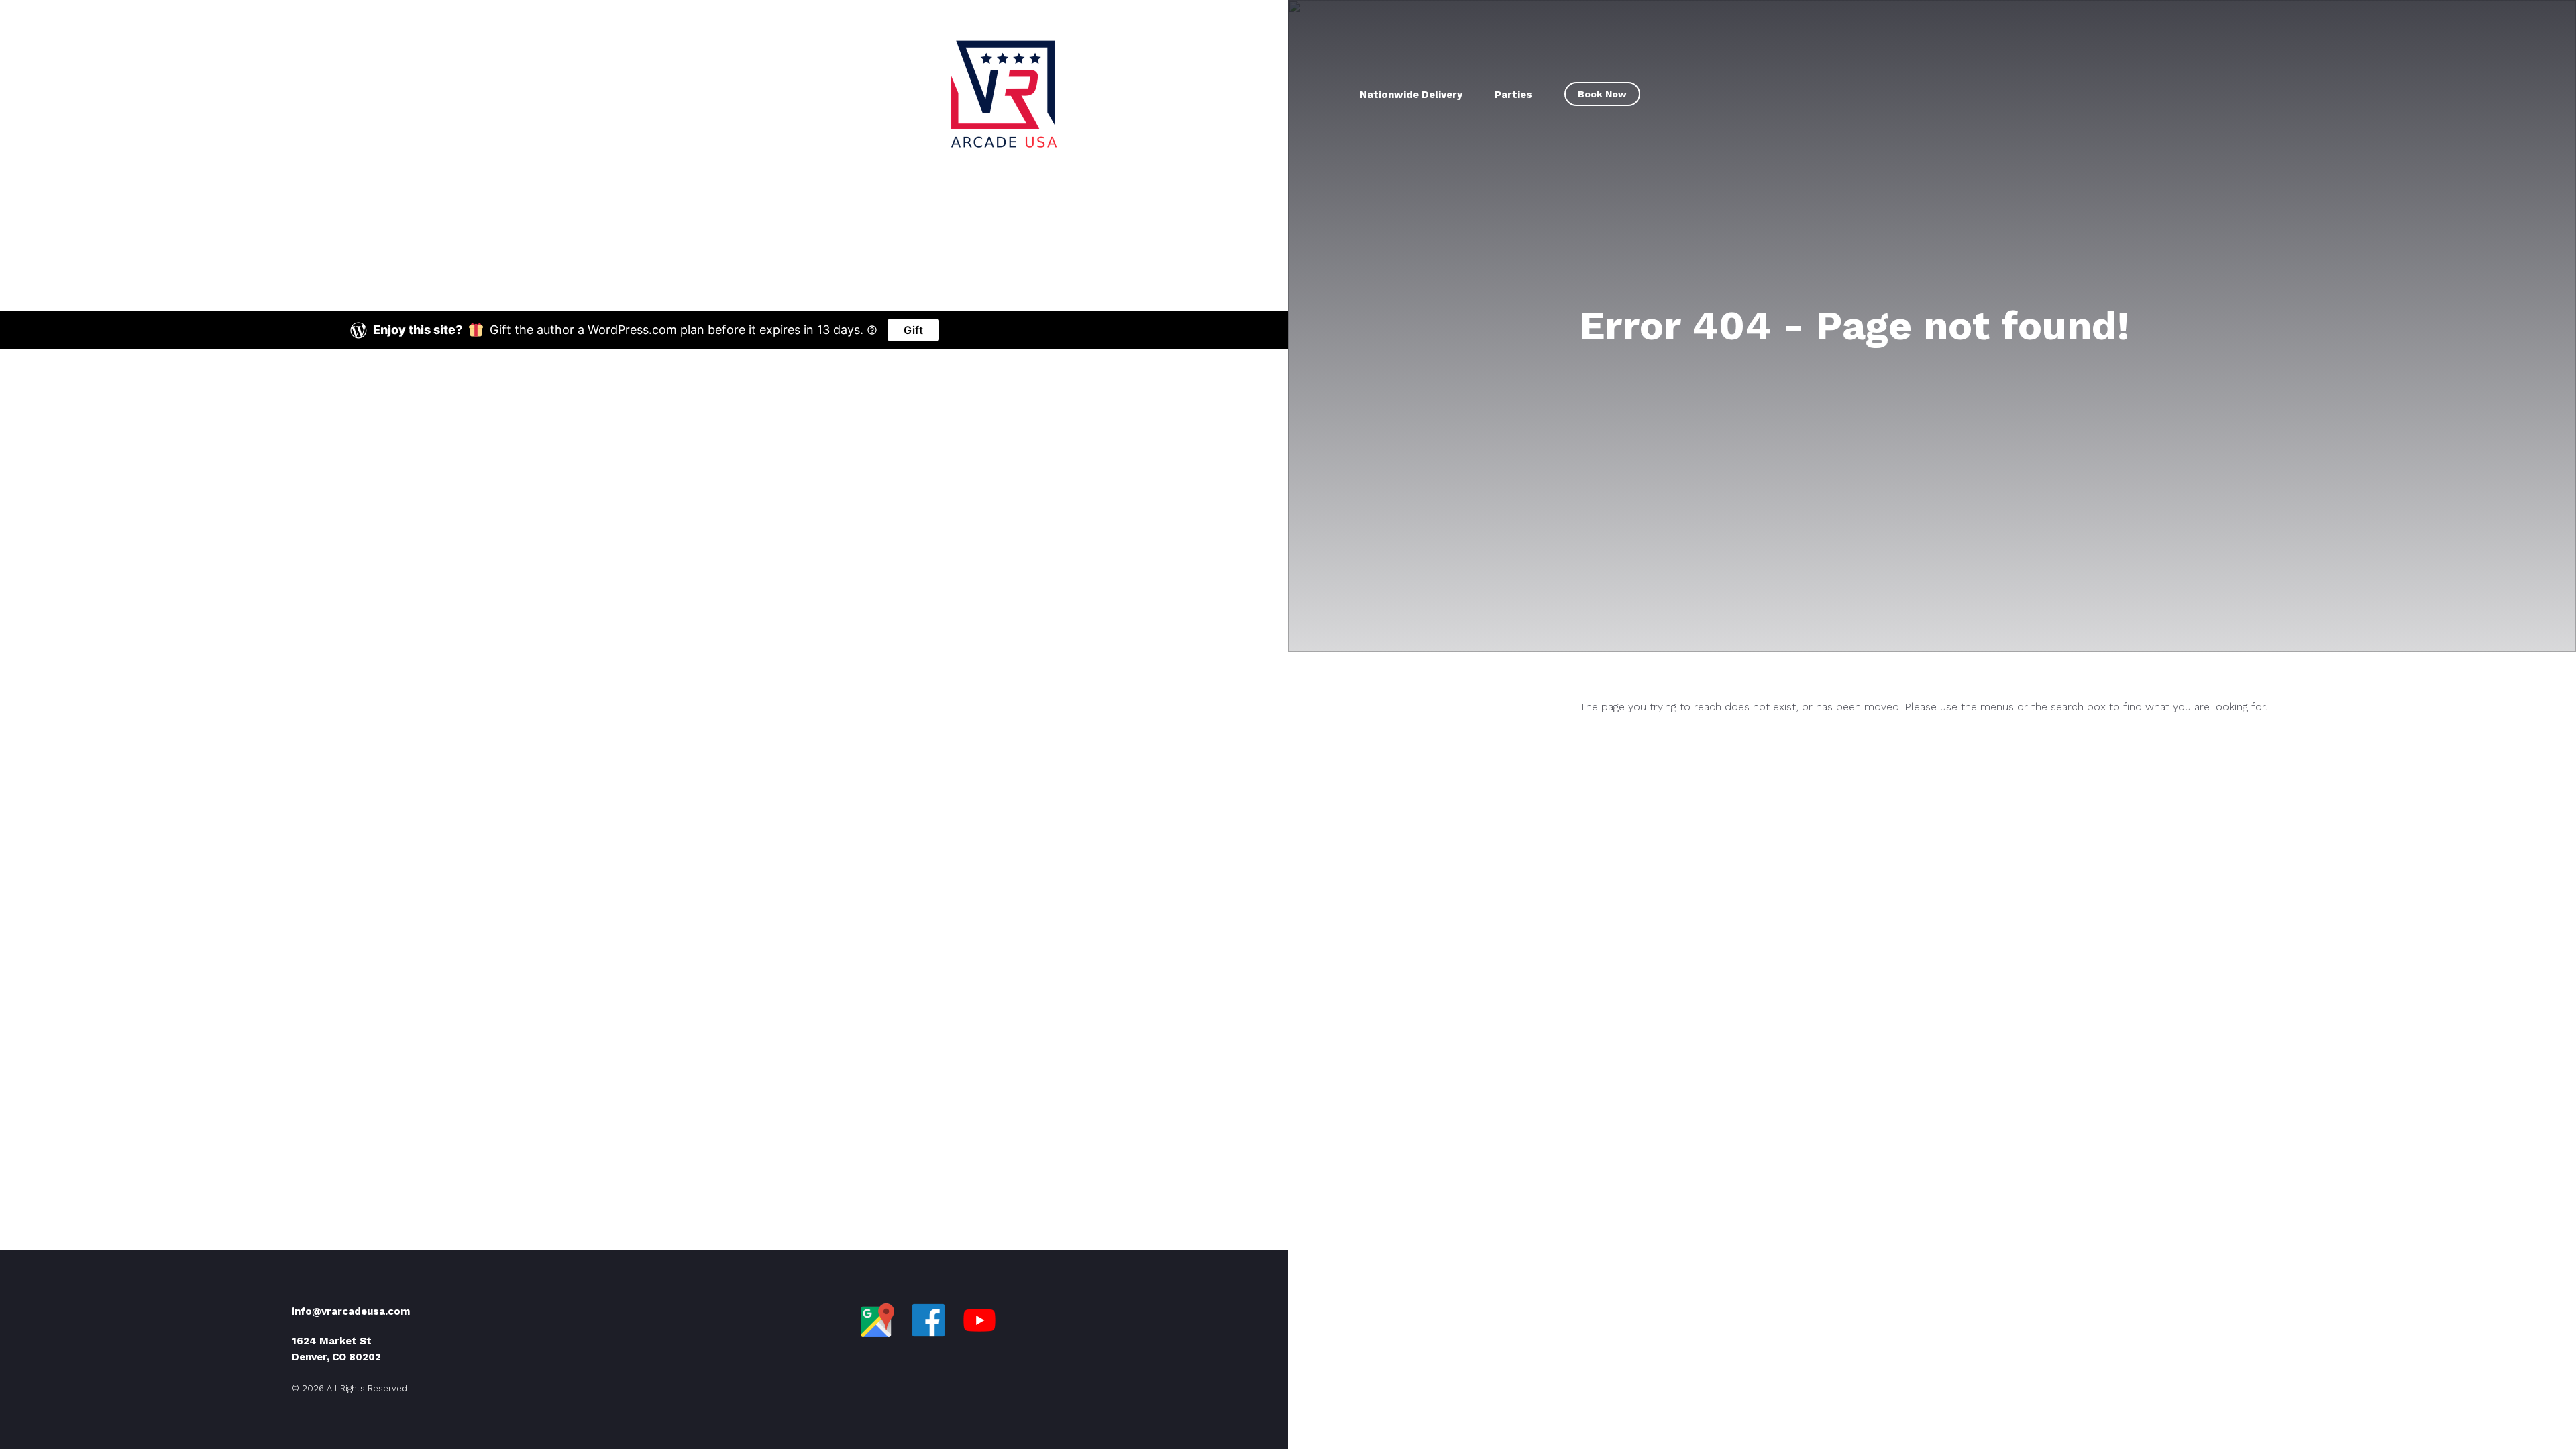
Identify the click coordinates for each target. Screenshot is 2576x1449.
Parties (1513, 95)
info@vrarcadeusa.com (351, 1311)
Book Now (1602, 94)
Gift (913, 330)
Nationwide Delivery (1411, 95)
